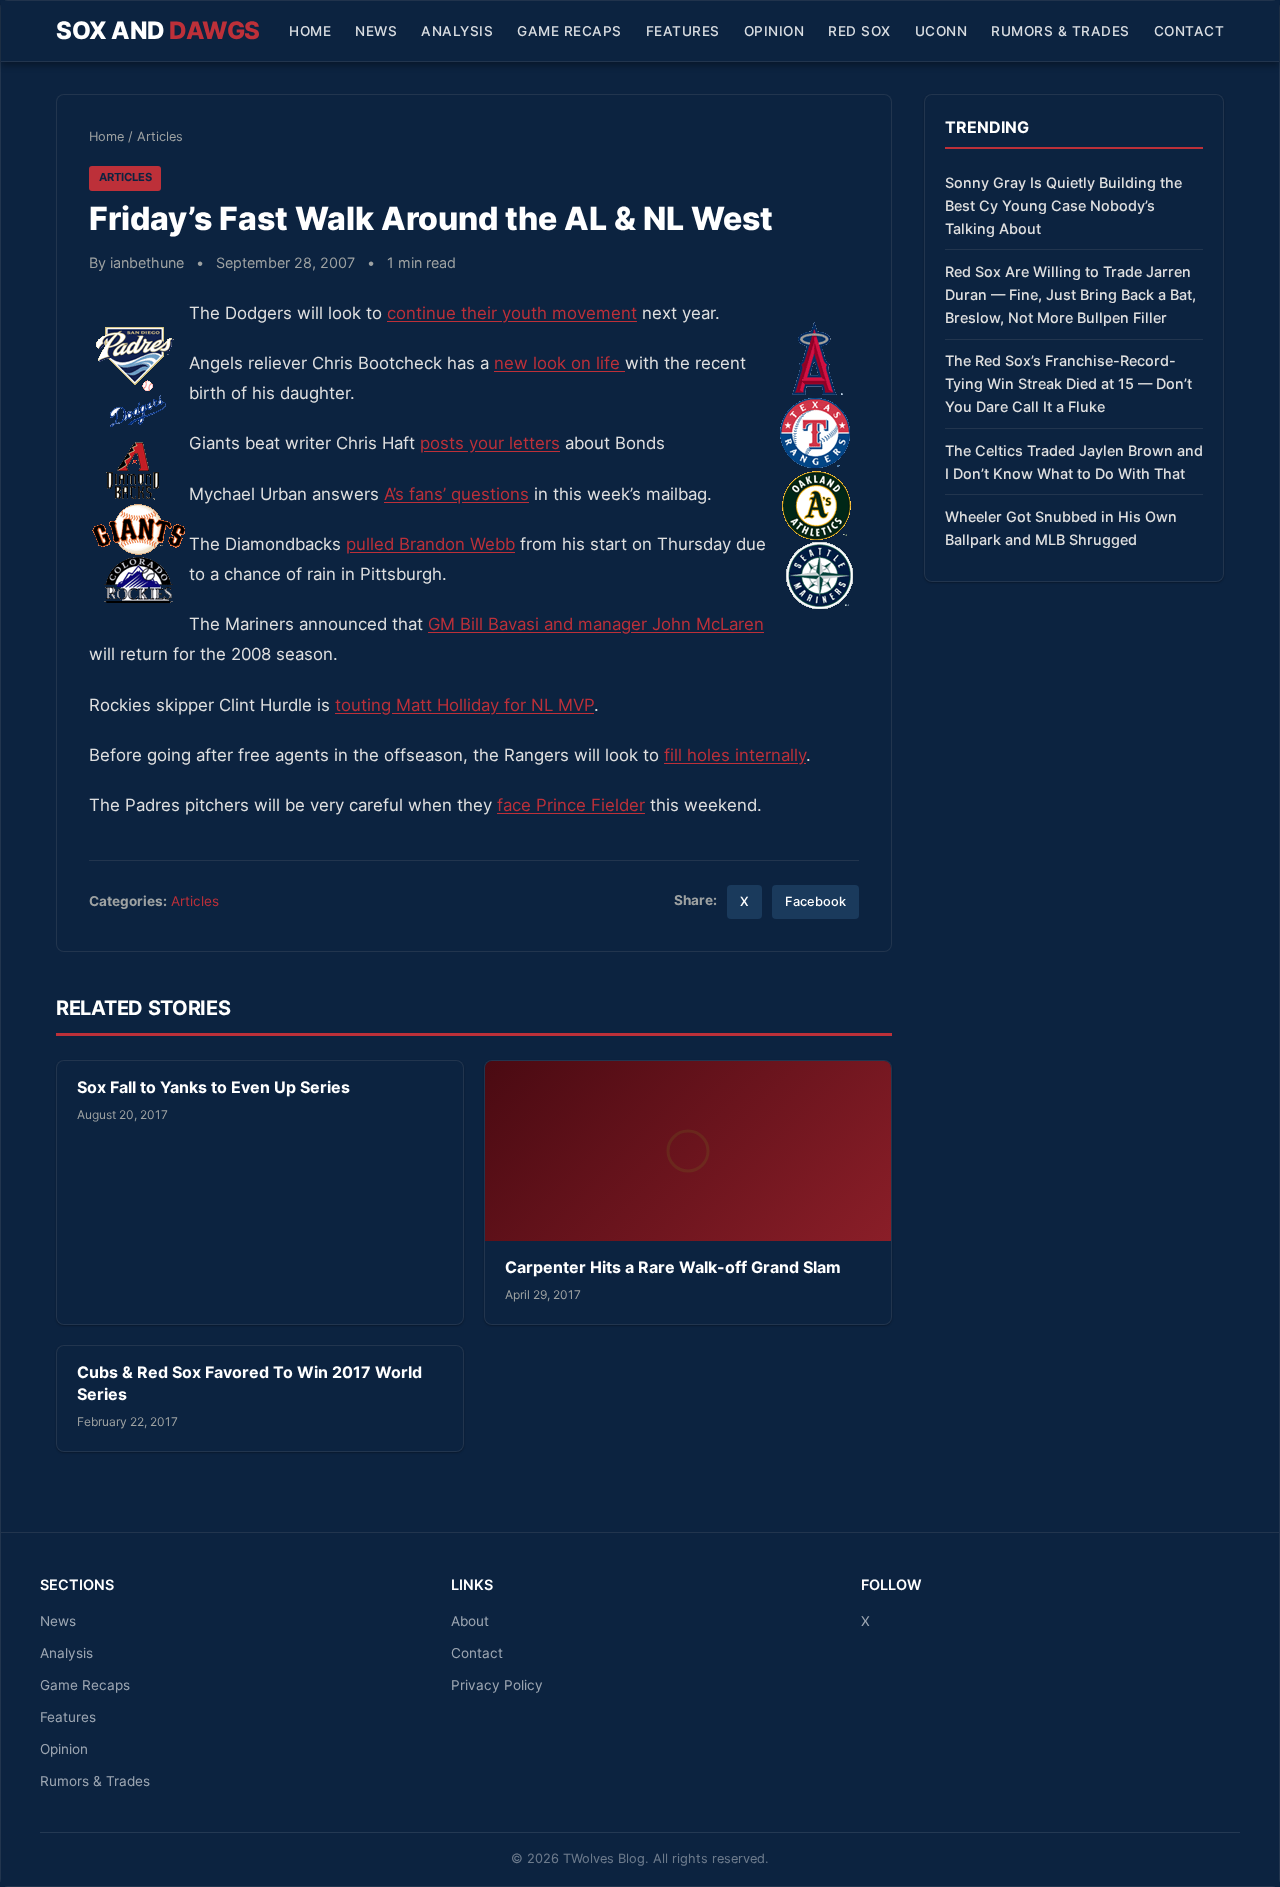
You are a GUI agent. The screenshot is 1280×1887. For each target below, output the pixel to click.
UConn (941, 31)
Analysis (457, 31)
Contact (1189, 31)
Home (310, 31)
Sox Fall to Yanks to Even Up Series (213, 1087)
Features (683, 31)
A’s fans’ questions (456, 494)
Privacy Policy (497, 1685)
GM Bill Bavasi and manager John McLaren (596, 624)
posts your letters (490, 443)
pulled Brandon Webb (430, 544)
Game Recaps (569, 31)
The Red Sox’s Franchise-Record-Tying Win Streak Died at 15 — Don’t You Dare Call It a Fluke (1068, 383)
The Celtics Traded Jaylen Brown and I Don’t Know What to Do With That (1074, 462)
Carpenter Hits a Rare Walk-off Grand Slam (673, 1267)
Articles (160, 136)
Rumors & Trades (1060, 31)
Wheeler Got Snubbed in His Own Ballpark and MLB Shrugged (1061, 528)
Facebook (815, 901)
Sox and (158, 30)
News (376, 31)
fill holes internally (735, 755)
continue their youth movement (512, 313)
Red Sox (859, 31)
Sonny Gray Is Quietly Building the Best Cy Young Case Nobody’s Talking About (1063, 205)
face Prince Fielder (571, 805)
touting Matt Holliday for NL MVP (464, 705)
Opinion (774, 31)
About (470, 1621)
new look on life (559, 363)
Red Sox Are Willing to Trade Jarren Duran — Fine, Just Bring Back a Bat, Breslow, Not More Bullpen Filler (1070, 294)
